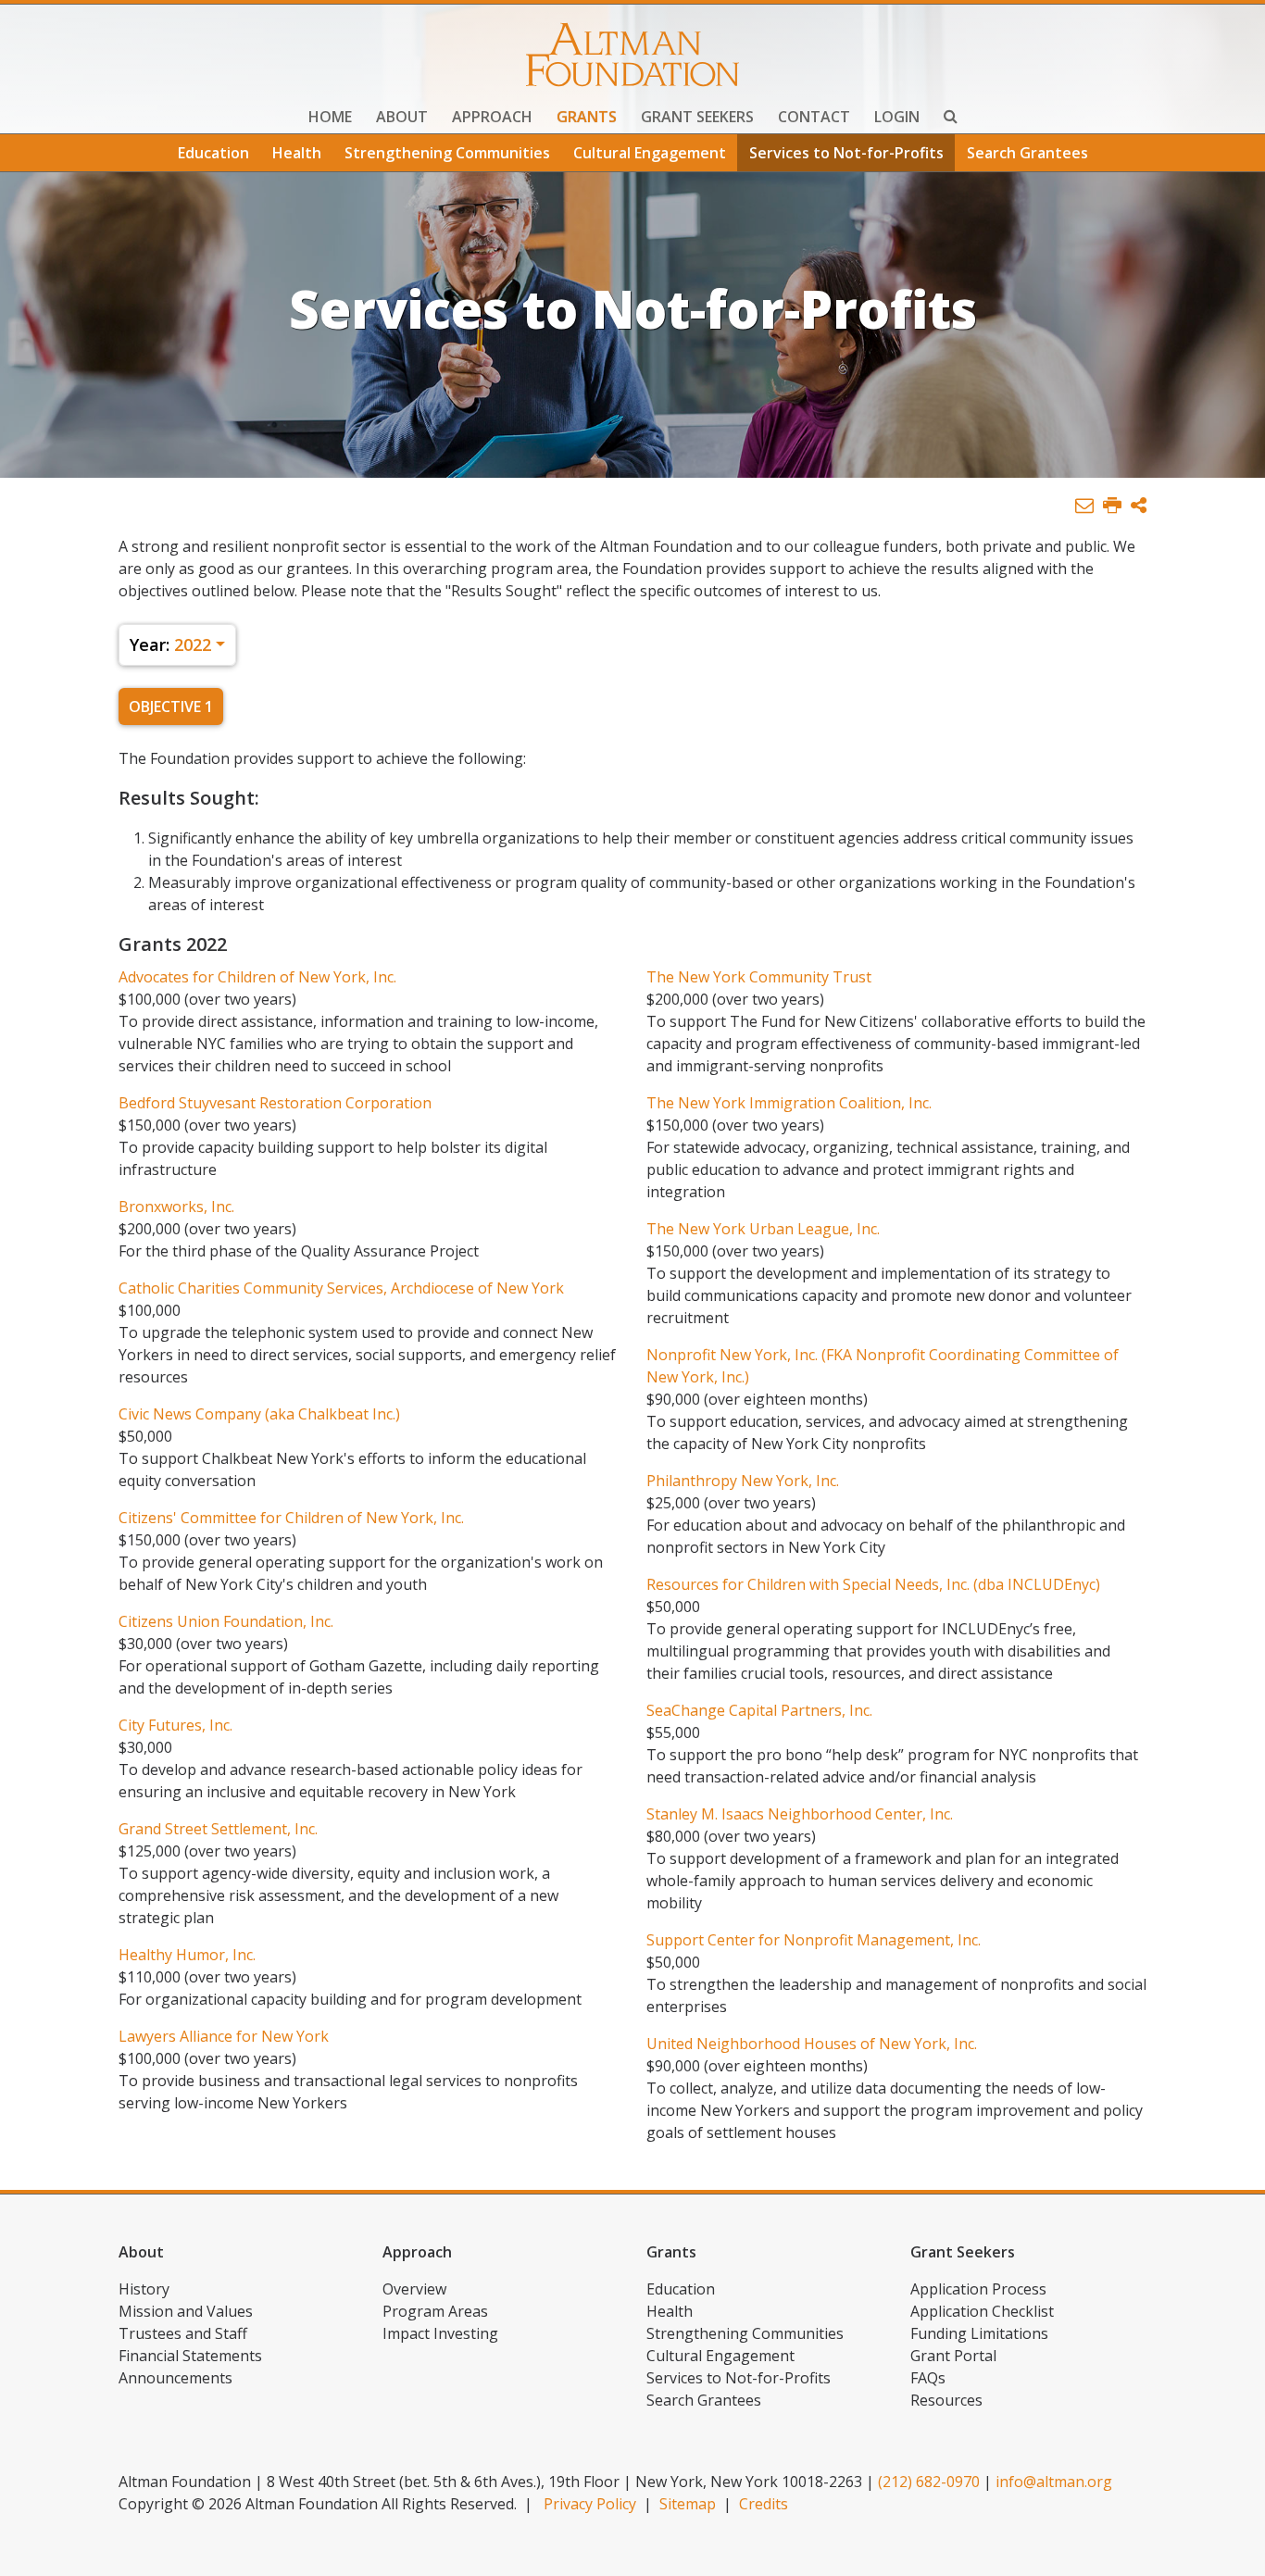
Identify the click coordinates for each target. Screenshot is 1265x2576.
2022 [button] (170, 644)
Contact (814, 117)
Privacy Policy (590, 2504)
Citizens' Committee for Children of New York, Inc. (291, 1518)
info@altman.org (1054, 2482)
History (144, 2289)
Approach (492, 117)
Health (297, 153)
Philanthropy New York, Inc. (743, 1481)
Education (213, 153)
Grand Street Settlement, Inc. (218, 1829)
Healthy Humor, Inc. (187, 1955)
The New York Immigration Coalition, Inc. (789, 1103)
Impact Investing (440, 2333)
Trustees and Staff (183, 2333)
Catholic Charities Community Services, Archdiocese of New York (341, 1288)
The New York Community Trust (759, 977)
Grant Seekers (697, 117)
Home (330, 117)
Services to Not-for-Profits (846, 153)
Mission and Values (186, 2311)
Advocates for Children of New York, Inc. (257, 977)
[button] (1139, 506)
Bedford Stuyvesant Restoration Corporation (275, 1103)
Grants (587, 117)
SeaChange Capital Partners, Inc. (759, 1710)
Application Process (978, 2289)
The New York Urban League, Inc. (763, 1229)
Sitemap (688, 2504)
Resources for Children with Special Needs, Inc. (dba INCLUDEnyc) (873, 1584)
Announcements (175, 2378)
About (402, 117)
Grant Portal (953, 2356)
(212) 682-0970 (929, 2482)
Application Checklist (982, 2311)
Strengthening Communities (447, 153)
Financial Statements (190, 2356)
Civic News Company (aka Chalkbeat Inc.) (259, 1414)
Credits (764, 2504)
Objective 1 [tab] (171, 707)
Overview (414, 2289)
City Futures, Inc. (175, 1725)
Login (897, 117)
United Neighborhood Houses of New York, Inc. (812, 2044)
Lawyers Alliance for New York (224, 2036)
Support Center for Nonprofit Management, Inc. (814, 1940)
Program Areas (435, 2311)
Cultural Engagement (650, 153)
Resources (946, 2400)
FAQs (928, 2378)
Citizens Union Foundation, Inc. (226, 1621)
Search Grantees (1027, 153)
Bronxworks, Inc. (176, 1207)
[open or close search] (951, 119)
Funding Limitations (979, 2333)
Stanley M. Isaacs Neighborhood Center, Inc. (800, 1814)
